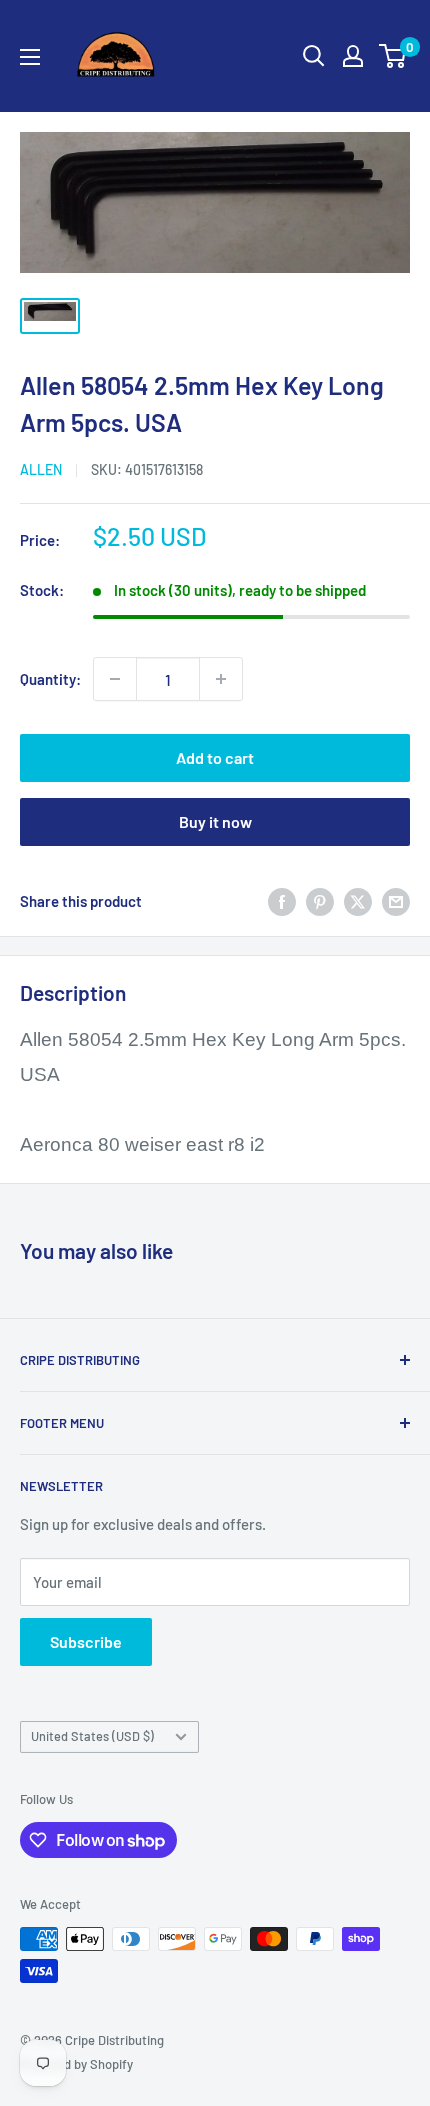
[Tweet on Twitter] (358, 901)
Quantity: (50, 679)
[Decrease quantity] (115, 679)
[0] (393, 56)
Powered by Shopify (76, 2064)
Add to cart (215, 757)
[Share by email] (396, 901)
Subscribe (86, 1641)
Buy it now (215, 821)
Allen (41, 469)
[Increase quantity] (221, 679)
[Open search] (314, 56)
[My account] (353, 56)
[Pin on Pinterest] (320, 901)
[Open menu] (30, 57)
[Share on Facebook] (282, 901)
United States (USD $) (92, 1736)
